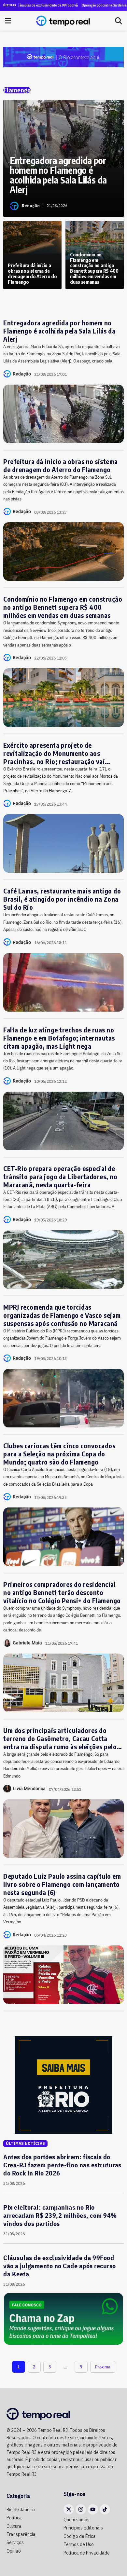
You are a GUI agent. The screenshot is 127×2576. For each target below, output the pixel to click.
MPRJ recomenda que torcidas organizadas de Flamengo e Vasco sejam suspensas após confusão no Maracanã (62, 1315)
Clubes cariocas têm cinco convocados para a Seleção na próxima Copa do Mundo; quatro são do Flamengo (59, 1454)
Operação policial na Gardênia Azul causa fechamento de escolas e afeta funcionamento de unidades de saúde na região (96, 5)
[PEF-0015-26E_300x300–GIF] (63, 2084)
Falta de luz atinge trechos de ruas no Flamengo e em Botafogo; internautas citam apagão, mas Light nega (59, 1038)
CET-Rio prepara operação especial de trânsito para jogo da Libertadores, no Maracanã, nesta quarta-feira (60, 1176)
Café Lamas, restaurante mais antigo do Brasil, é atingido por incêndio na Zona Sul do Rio (62, 899)
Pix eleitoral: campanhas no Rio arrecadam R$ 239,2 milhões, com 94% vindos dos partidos (60, 2215)
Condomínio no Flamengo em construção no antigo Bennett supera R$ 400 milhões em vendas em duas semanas (63, 607)
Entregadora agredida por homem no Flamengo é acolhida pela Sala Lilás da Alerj (59, 331)
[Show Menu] (8, 21)
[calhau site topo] (63, 57)
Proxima (103, 2367)
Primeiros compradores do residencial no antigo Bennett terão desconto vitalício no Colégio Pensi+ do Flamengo (62, 1592)
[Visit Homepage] (63, 21)
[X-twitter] (69, 2509)
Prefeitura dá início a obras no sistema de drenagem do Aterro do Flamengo (61, 465)
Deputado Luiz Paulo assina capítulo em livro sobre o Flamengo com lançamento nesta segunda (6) (62, 1884)
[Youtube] (93, 2509)
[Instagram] (81, 2509)
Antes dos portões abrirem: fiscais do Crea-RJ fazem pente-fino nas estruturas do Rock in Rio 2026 (62, 2165)
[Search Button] (119, 21)
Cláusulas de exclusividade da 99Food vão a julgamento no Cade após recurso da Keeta (60, 2266)
